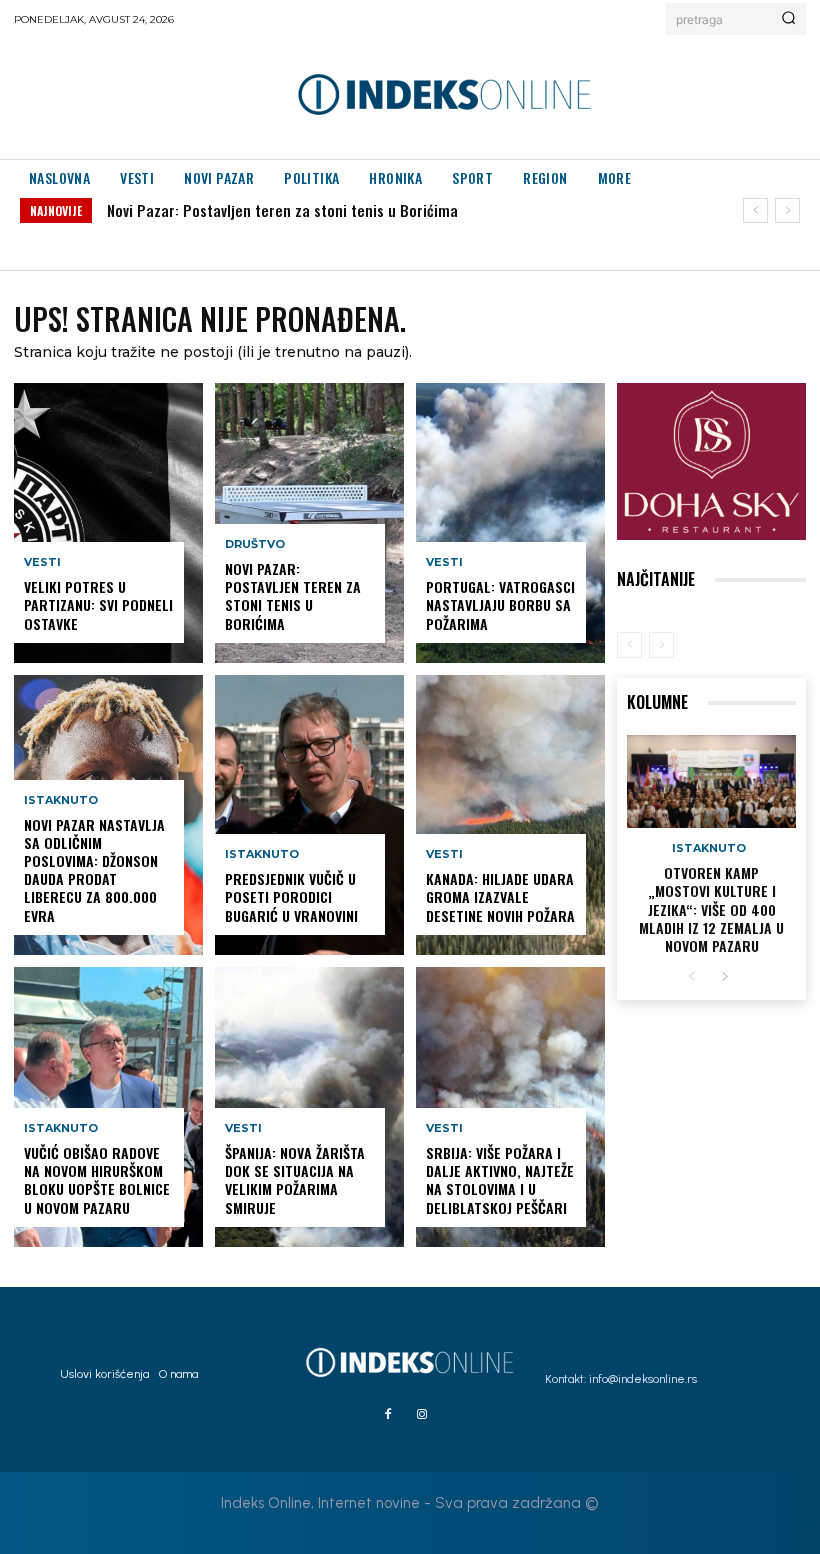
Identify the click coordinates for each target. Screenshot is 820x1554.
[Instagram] (422, 1415)
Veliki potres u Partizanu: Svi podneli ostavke (98, 604)
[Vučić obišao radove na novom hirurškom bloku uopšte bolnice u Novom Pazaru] (108, 1107)
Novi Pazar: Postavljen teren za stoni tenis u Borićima (282, 210)
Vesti (42, 562)
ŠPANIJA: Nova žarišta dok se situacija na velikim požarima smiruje (295, 1180)
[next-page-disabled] (661, 645)
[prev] (755, 210)
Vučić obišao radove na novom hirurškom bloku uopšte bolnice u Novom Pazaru (97, 1180)
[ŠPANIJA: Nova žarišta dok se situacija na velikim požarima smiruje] (309, 1107)
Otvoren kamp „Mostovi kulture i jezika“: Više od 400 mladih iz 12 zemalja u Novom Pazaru (711, 909)
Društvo (255, 544)
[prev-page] (629, 645)
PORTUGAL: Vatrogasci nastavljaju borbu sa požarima (500, 604)
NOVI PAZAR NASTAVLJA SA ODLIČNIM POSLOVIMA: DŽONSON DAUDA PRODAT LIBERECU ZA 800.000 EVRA (94, 870)
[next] (787, 210)
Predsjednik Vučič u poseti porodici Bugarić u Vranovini (291, 896)
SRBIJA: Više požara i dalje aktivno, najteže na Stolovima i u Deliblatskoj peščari (500, 1180)
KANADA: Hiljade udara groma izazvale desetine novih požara (500, 896)
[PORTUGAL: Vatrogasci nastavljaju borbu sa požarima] (510, 523)
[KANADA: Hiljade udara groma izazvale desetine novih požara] (510, 815)
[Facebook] (388, 1415)
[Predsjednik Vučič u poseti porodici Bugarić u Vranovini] (309, 815)
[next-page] (724, 977)
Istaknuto (61, 800)
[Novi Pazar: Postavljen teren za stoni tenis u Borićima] (309, 523)
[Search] (788, 19)
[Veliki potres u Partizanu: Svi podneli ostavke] (108, 523)
